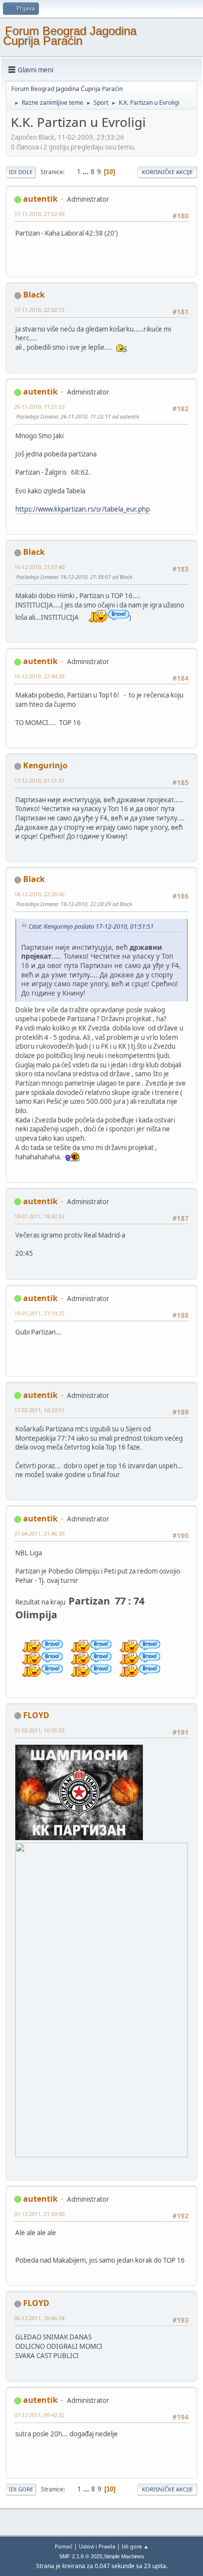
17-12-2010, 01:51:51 (39, 780)
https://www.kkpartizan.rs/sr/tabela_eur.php (83, 509)
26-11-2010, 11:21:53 (39, 407)
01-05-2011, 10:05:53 (39, 1730)
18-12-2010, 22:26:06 (39, 894)
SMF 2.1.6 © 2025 (81, 2556)
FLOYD (36, 1715)
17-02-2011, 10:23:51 (39, 1410)
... (86, 172)
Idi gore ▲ (135, 2546)
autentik (40, 199)
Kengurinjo (45, 765)
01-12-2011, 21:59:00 (39, 2214)
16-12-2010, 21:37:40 (39, 567)
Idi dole (21, 172)
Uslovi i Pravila (97, 2546)
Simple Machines (124, 2556)
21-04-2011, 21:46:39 (39, 1533)
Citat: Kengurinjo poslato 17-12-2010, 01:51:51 (91, 926)
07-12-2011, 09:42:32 (39, 2415)
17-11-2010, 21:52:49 (39, 214)
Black (34, 295)
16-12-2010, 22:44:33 (39, 676)
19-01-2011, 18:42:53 (39, 1216)
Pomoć (64, 2546)
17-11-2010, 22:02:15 (39, 310)
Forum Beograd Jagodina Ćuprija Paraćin (70, 36)
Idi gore (21, 2489)
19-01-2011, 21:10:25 (39, 1313)
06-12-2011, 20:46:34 (39, 2318)
